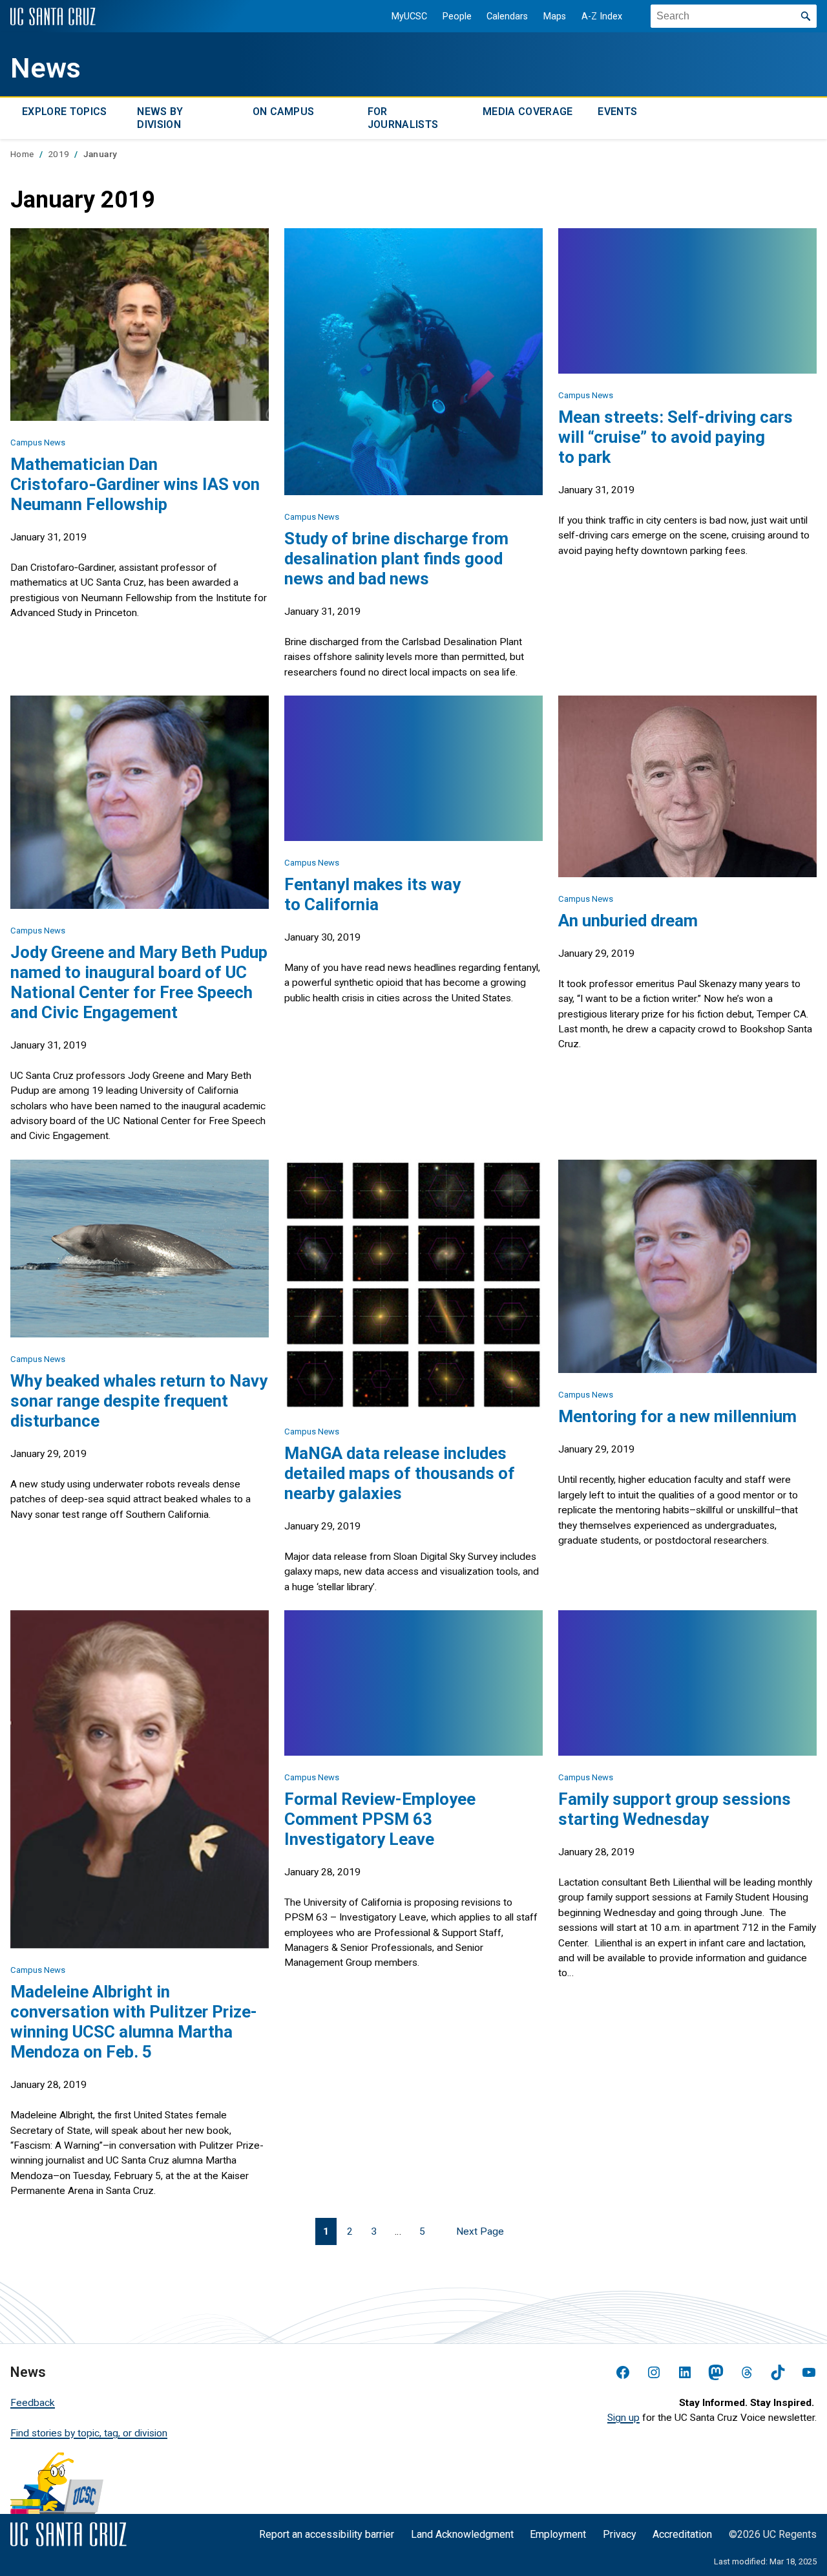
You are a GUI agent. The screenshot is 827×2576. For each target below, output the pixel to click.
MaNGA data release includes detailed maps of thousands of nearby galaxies (400, 1473)
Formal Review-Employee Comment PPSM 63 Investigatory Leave (380, 1819)
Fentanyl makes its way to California (372, 894)
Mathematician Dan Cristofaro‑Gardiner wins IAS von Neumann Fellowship (135, 484)
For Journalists (403, 118)
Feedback (33, 2403)
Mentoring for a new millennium (677, 1416)
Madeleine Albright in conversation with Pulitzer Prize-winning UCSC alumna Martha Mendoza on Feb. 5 (134, 2022)
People (457, 16)
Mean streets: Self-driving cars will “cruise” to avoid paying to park (675, 437)
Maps (555, 16)
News (46, 68)
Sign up (623, 2418)
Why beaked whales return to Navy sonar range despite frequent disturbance (139, 1401)
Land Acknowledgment (462, 2534)
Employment (558, 2534)
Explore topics (64, 112)
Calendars (507, 16)
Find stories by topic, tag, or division (89, 2433)
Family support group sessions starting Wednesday (675, 1809)
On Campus (284, 112)
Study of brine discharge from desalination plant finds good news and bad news (396, 559)
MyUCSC (409, 16)
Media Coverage (528, 112)
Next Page (480, 2231)
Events (617, 112)
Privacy (620, 2534)
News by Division (160, 118)
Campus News (38, 442)
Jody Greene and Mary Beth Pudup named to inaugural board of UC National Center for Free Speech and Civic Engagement (139, 982)
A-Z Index (602, 16)
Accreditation (682, 2534)
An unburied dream (628, 921)
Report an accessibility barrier (327, 2534)
